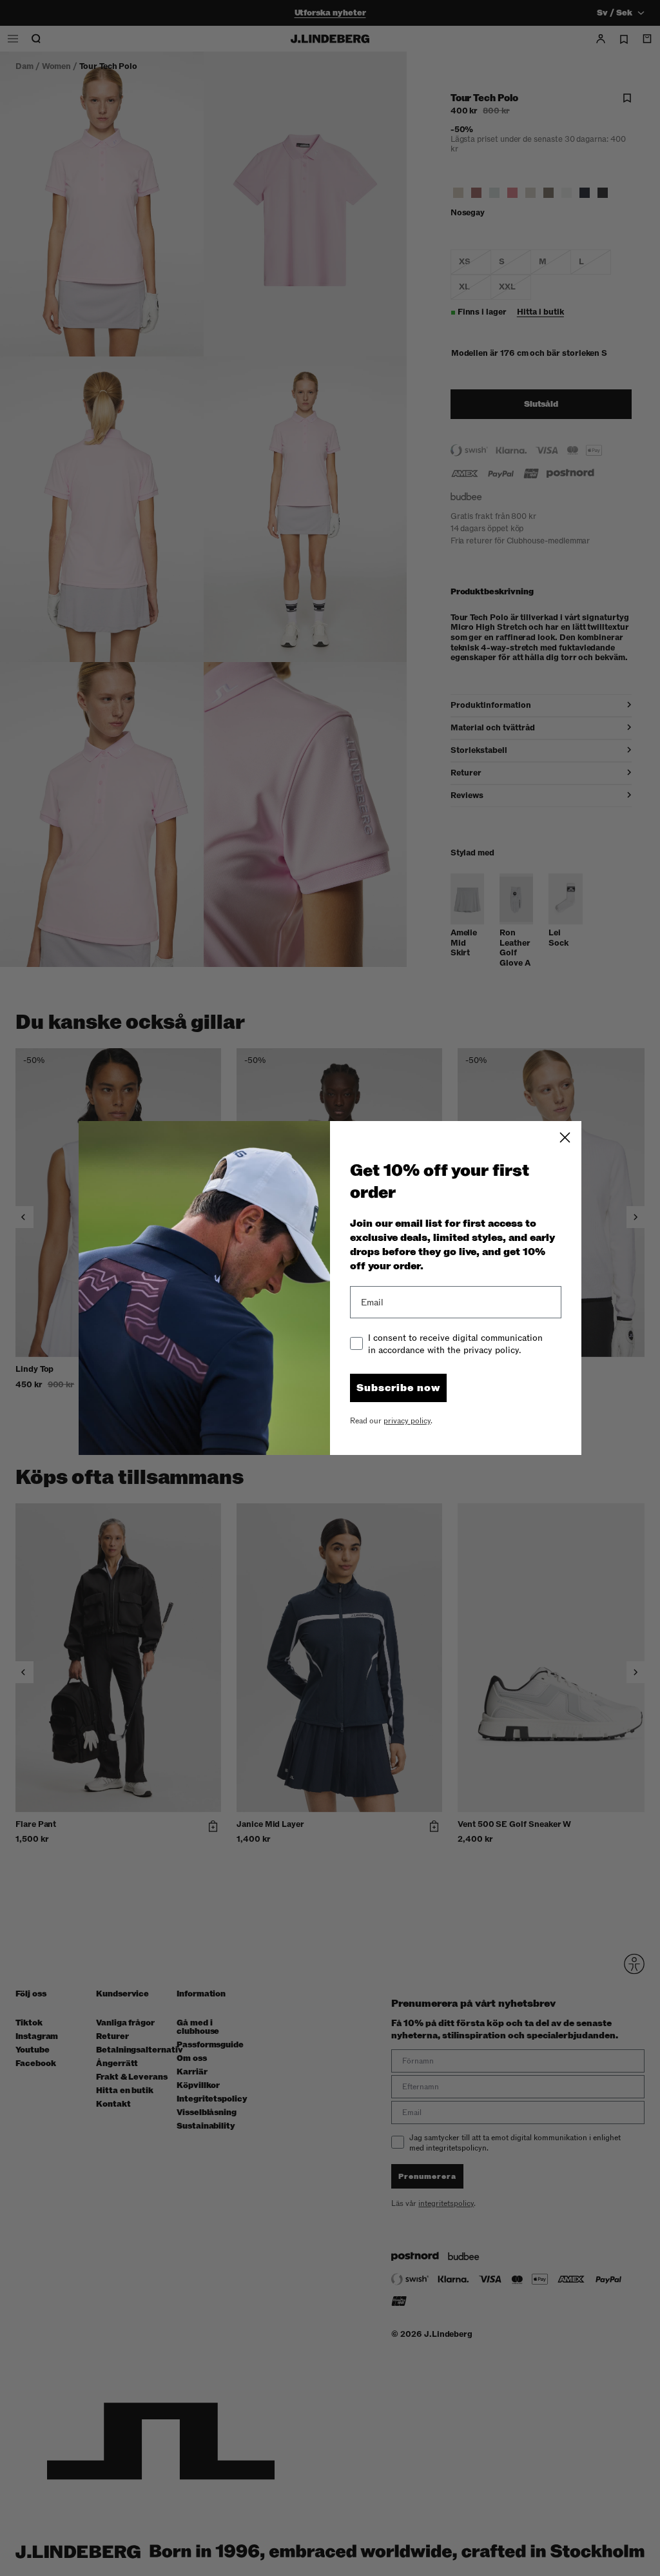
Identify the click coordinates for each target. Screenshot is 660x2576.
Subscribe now (398, 1388)
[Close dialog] (565, 1137)
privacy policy (407, 1421)
